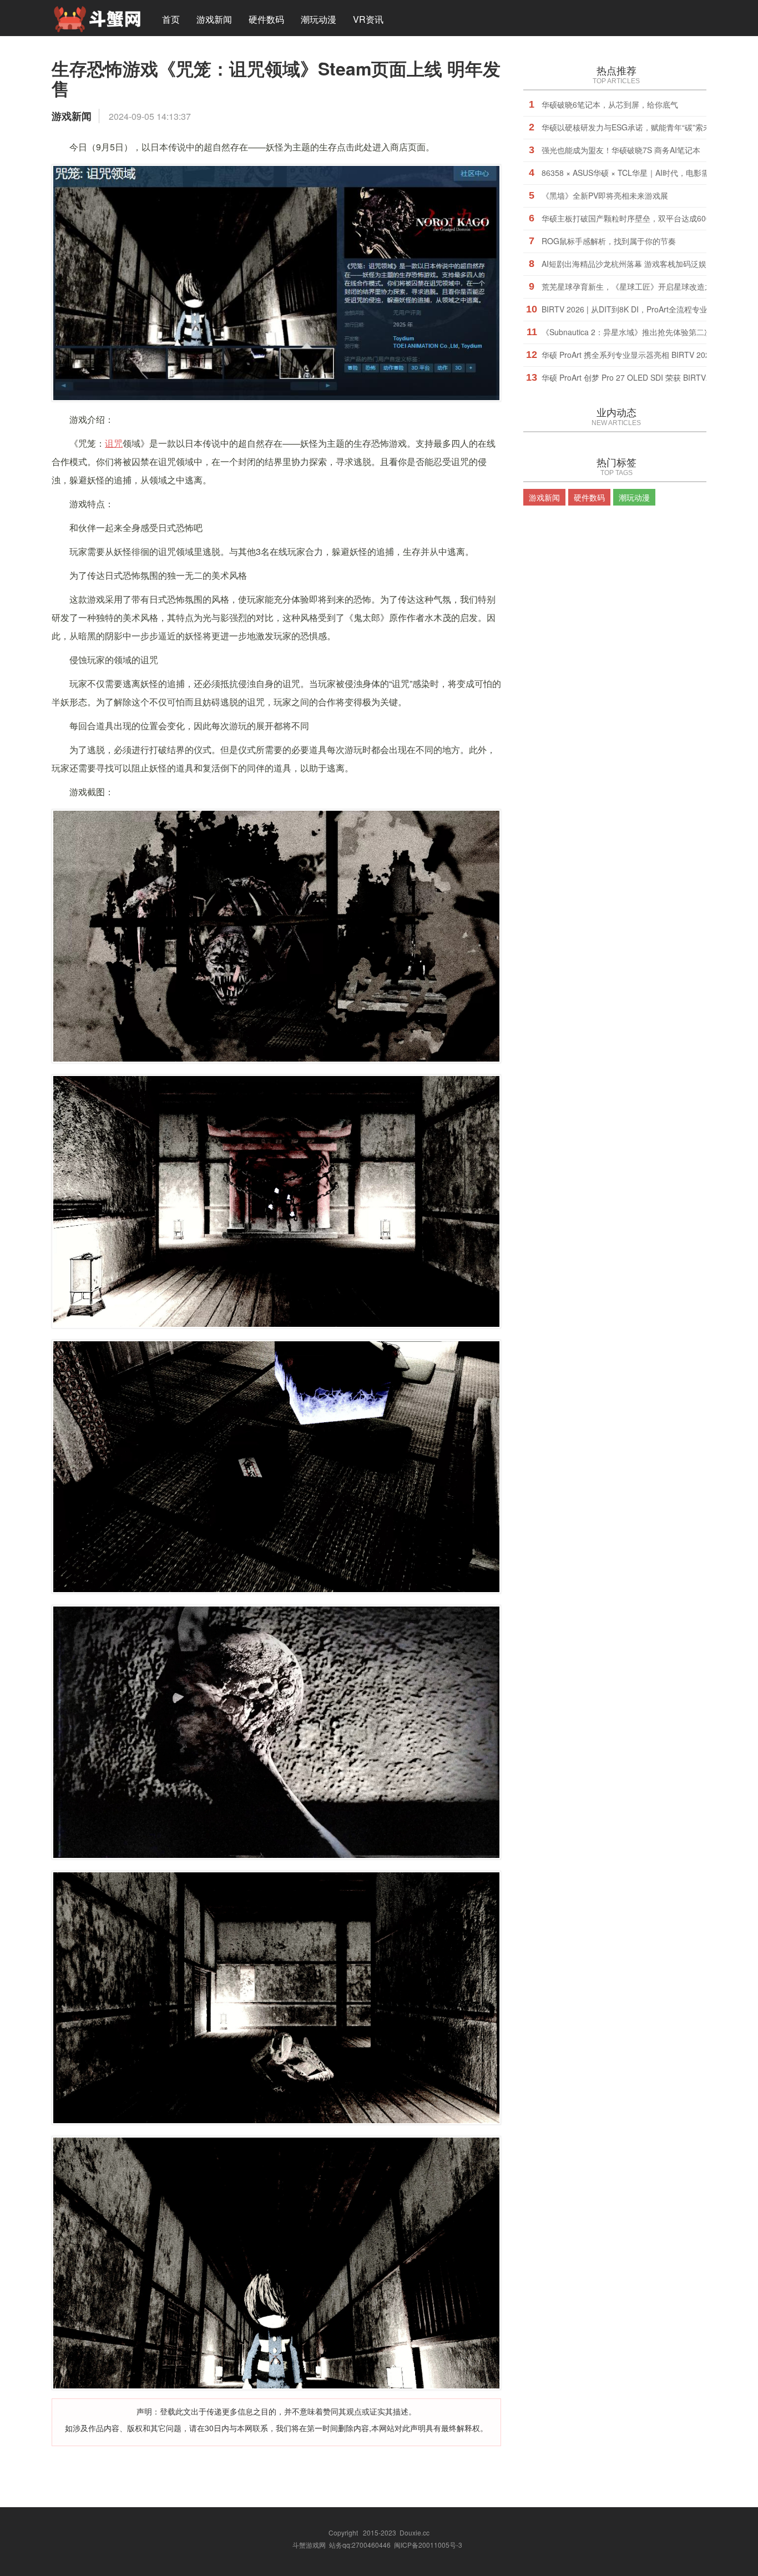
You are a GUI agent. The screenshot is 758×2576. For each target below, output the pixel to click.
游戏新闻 (214, 19)
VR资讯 (368, 19)
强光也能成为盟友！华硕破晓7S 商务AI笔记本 (621, 150)
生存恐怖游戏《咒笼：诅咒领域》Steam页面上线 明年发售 (276, 78)
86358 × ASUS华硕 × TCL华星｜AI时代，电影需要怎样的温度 (649, 173)
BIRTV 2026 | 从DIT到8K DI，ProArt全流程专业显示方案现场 (648, 309)
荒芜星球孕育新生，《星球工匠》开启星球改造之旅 (631, 286)
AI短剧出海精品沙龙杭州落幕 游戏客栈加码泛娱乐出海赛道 (643, 264)
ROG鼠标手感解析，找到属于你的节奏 (609, 241)
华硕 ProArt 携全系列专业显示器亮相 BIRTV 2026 (628, 355)
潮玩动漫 (319, 19)
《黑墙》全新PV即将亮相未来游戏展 (605, 195)
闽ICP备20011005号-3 (428, 2545)
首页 (171, 19)
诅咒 (114, 443)
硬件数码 (266, 19)
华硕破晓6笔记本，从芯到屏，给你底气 (610, 104)
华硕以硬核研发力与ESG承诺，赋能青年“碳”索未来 (630, 127)
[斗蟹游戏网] (97, 18)
